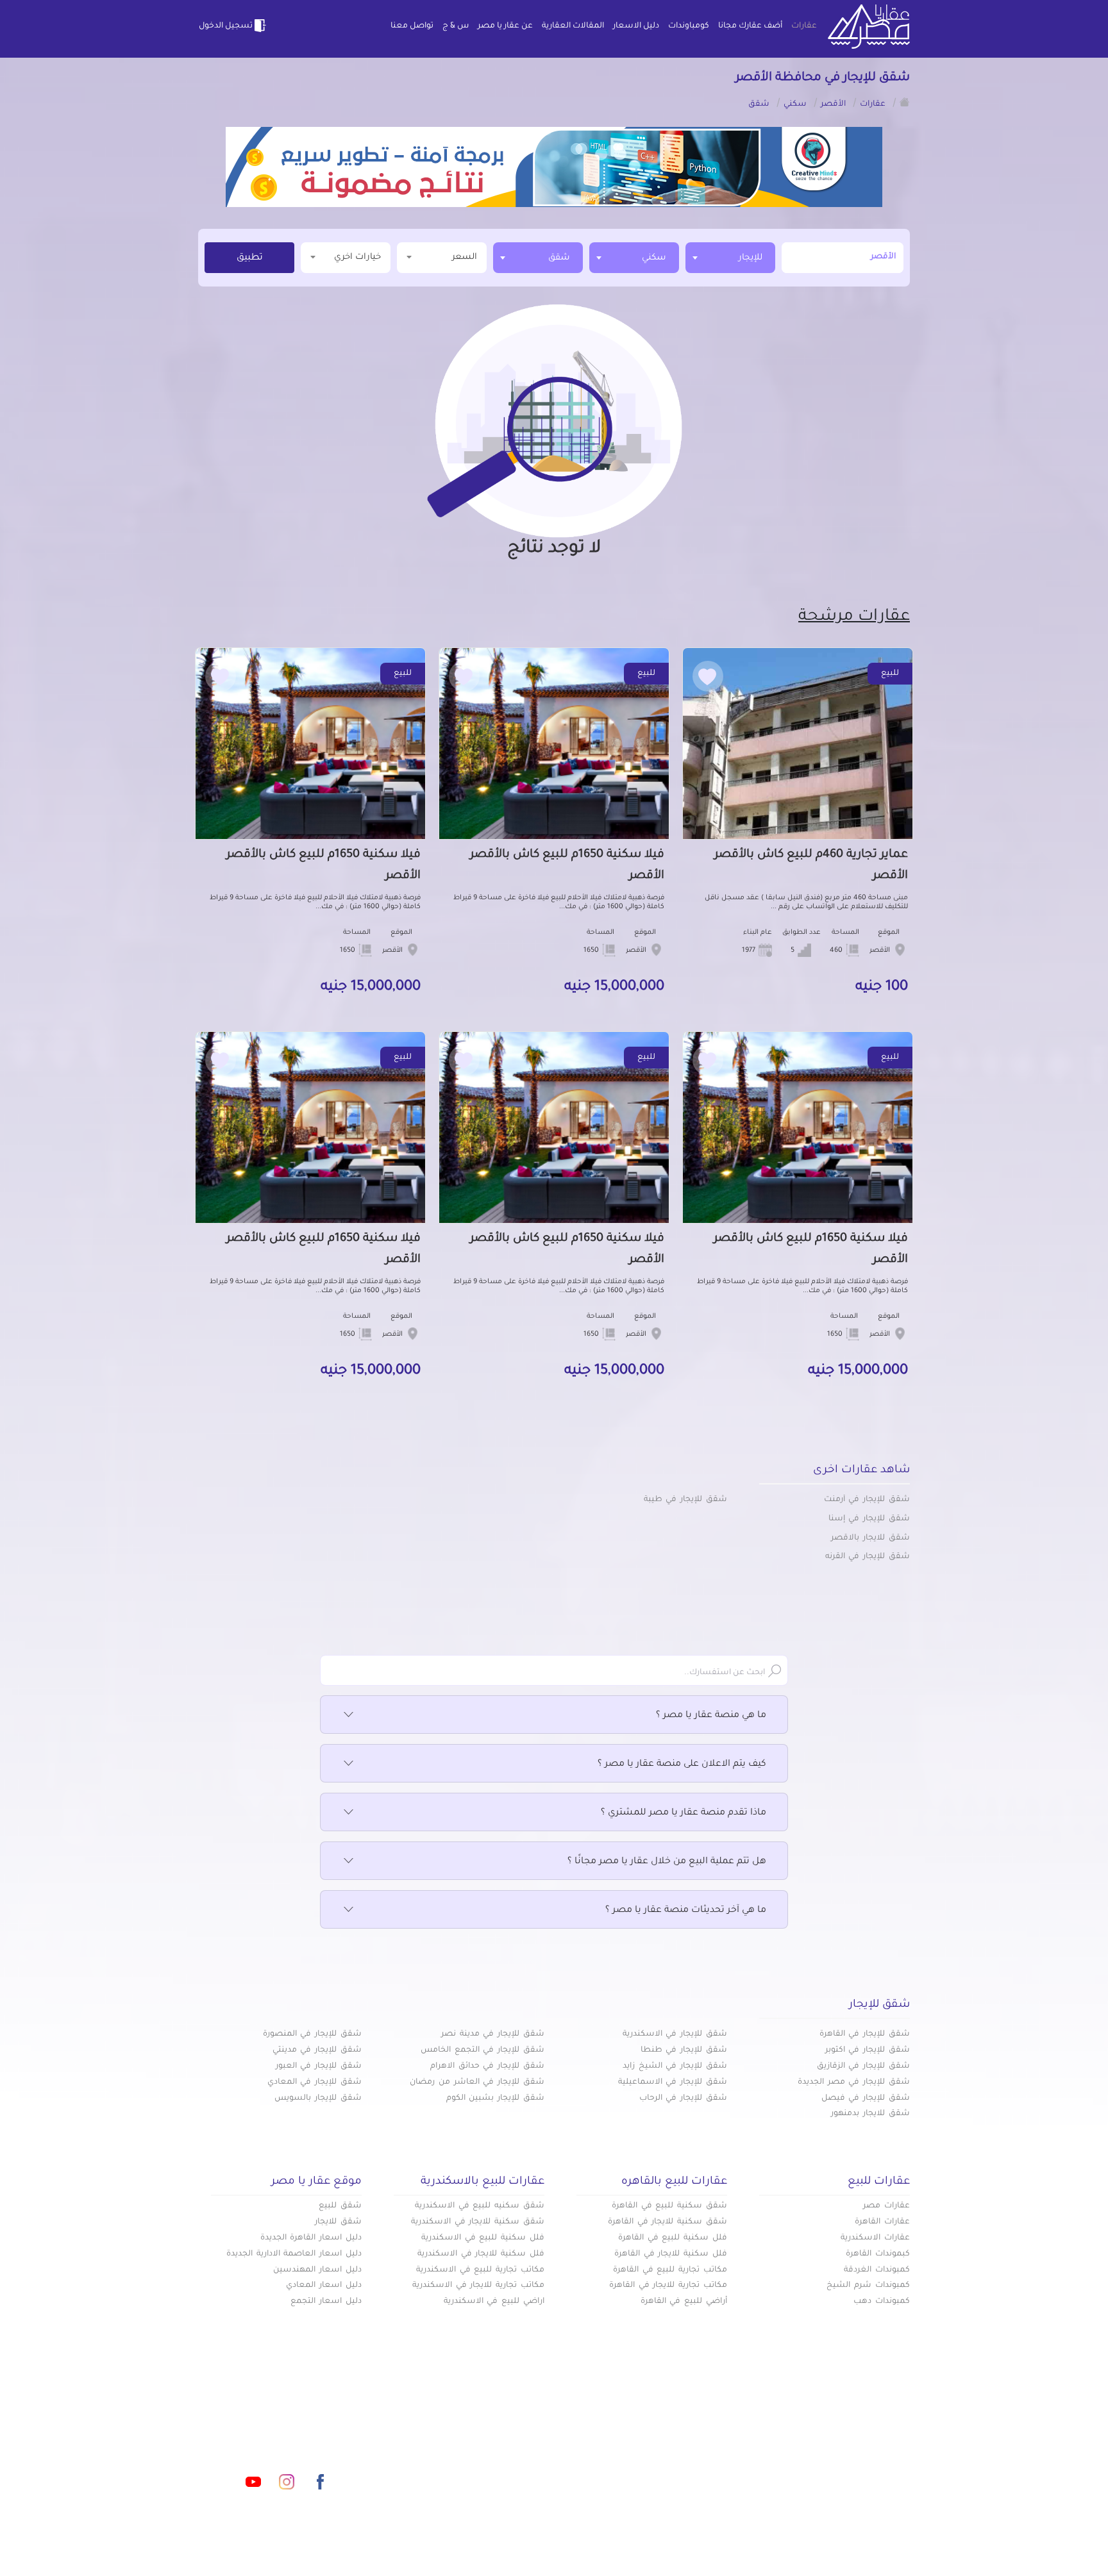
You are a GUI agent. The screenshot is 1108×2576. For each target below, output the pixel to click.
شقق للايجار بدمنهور (870, 2114)
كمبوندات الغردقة (877, 2270)
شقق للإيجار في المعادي (315, 2082)
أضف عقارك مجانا (750, 26)
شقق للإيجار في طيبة (685, 1500)
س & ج (456, 26)
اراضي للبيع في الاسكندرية (494, 2302)
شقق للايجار (338, 2222)
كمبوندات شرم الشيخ (868, 2286)
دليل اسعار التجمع (326, 2302)
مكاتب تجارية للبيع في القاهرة (670, 2270)
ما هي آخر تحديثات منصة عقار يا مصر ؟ (686, 1911)
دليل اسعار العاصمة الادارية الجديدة (294, 2254)
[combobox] (730, 258)
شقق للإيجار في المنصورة (312, 2034)
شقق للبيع (340, 2206)
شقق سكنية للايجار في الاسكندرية (478, 2222)
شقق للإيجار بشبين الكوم (495, 2098)
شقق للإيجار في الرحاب (683, 2098)
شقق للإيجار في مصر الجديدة (854, 2082)
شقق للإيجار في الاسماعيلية (673, 2082)
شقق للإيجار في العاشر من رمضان (477, 2082)
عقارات (804, 26)
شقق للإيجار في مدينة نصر (493, 2034)
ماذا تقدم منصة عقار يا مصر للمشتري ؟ (684, 1813)
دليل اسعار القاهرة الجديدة (311, 2238)
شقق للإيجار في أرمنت (867, 1500)
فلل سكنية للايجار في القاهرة (671, 2254)
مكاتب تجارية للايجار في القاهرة (668, 2286)
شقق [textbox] (559, 258)
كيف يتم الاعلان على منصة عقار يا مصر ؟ (682, 1765)
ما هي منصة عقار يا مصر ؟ (711, 1716)
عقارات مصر (886, 2206)
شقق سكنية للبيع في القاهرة (669, 2206)
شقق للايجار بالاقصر (870, 1538)
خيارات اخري (357, 257)
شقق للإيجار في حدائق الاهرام (487, 2066)
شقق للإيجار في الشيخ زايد (675, 2066)
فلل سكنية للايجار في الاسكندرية (481, 2254)
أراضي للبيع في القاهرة (684, 2302)
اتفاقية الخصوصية (460, 2466)
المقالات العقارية (573, 26)
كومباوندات (689, 26)
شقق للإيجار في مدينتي (317, 2050)
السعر (465, 257)
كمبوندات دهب (882, 2302)
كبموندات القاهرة (878, 2254)
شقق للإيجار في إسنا (869, 1519)
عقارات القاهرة (882, 2222)
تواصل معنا (412, 26)
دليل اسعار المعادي (324, 2286)
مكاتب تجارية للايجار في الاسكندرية (478, 2286)
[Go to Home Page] (905, 102)
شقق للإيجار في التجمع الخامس (483, 2050)
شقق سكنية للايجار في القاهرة (667, 2222)
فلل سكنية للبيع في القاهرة (673, 2238)
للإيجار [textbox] (751, 258)
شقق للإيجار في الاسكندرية (675, 2034)
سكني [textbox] (654, 258)
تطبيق (250, 258)
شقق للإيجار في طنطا (684, 2050)
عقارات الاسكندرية (875, 2238)
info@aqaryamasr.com (258, 2425)
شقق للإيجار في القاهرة (865, 2034)
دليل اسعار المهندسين (317, 2270)
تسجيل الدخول (226, 26)
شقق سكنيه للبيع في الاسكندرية (480, 2206)
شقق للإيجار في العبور (319, 2066)
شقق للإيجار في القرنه (868, 1557)
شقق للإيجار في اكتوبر (868, 2050)
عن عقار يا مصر (505, 26)
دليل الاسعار (636, 26)
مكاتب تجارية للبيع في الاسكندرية (480, 2270)
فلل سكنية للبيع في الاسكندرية (483, 2238)
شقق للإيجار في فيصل (866, 2098)
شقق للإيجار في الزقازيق (863, 2066)
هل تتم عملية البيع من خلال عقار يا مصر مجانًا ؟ (667, 1862)
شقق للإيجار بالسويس (318, 2098)
